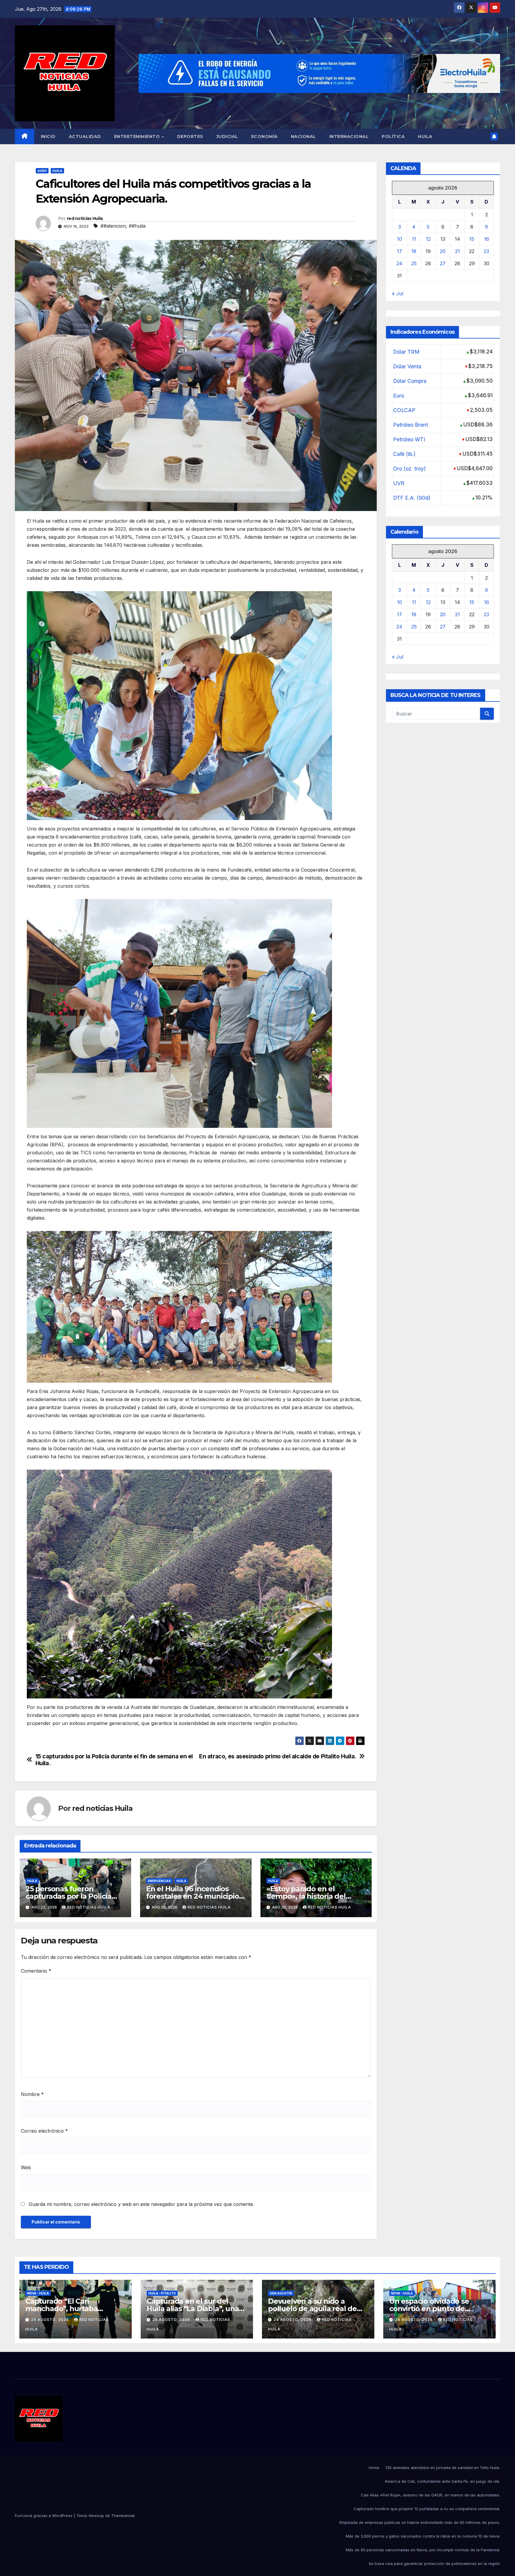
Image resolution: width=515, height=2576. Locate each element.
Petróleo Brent (411, 425)
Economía (265, 136)
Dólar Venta (407, 366)
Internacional (349, 136)
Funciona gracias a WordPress (44, 2516)
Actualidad (85, 136)
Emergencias (159, 1881)
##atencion (113, 226)
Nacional (304, 136)
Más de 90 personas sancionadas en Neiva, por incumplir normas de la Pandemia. (423, 2550)
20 (443, 251)
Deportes (190, 136)
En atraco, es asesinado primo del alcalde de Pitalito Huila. (278, 1756)
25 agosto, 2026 (51, 2320)
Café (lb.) (404, 454)
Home (374, 2468)
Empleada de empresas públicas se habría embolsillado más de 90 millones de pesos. (420, 2522)
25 (414, 263)
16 (487, 239)
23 (486, 251)
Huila (425, 136)
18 (414, 251)
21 (457, 251)
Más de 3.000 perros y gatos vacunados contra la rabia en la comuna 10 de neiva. (423, 2536)
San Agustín (281, 2293)
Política (393, 136)
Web (26, 2167)
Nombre (32, 2094)
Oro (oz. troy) (409, 469)
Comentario (36, 1971)
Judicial (227, 136)
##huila (137, 226)
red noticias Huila (85, 218)
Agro (42, 171)
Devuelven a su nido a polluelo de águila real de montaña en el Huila (312, 2309)
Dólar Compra (410, 381)
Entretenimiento (138, 136)
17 (400, 251)
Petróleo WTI (409, 439)
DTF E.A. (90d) (412, 498)
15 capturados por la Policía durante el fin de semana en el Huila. (114, 1760)
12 (428, 239)
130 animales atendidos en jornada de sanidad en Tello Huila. (443, 2468)
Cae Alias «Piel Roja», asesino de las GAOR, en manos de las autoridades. (431, 2495)
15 (472, 239)
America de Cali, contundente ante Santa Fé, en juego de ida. (442, 2481)
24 (399, 263)
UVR (399, 483)
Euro (399, 396)
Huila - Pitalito (162, 2293)
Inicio (48, 136)
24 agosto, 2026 (172, 2320)
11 (414, 239)
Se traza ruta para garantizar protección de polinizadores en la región (434, 2563)
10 (400, 239)
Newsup (96, 2516)
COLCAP (404, 410)
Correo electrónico (44, 2131)
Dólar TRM (406, 352)
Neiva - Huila (38, 2293)
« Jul (398, 294)
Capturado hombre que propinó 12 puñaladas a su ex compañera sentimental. (427, 2509)
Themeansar (123, 2516)
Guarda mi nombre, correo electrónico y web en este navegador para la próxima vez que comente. (141, 2204)
